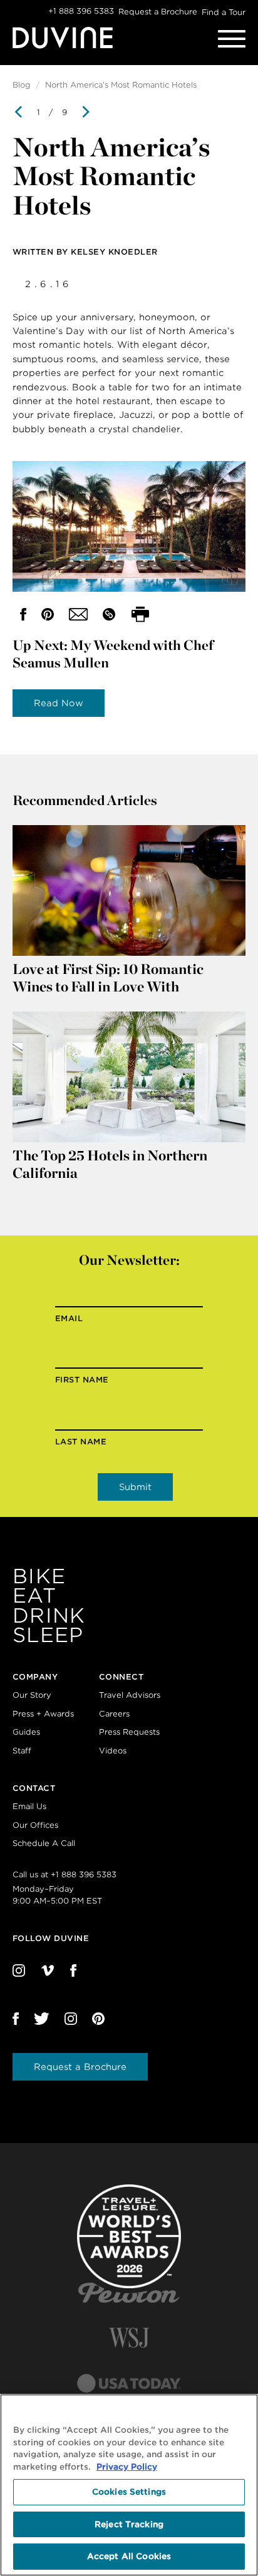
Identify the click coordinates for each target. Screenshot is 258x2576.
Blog (22, 85)
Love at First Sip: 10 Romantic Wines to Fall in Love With (108, 978)
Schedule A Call (44, 1843)
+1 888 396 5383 (81, 11)
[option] (129, 365)
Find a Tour (224, 12)
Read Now (59, 703)
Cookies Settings (129, 2492)
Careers (114, 1714)
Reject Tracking (129, 2524)
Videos (113, 1751)
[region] (129, 2485)
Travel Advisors (130, 1695)
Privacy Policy (127, 2467)
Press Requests (129, 1732)
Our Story (32, 1695)
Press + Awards (43, 1714)
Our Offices (35, 1825)
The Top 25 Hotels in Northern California (110, 1164)
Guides (26, 1732)
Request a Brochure (158, 12)
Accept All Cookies (129, 2556)
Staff (22, 1751)
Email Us (29, 1806)
